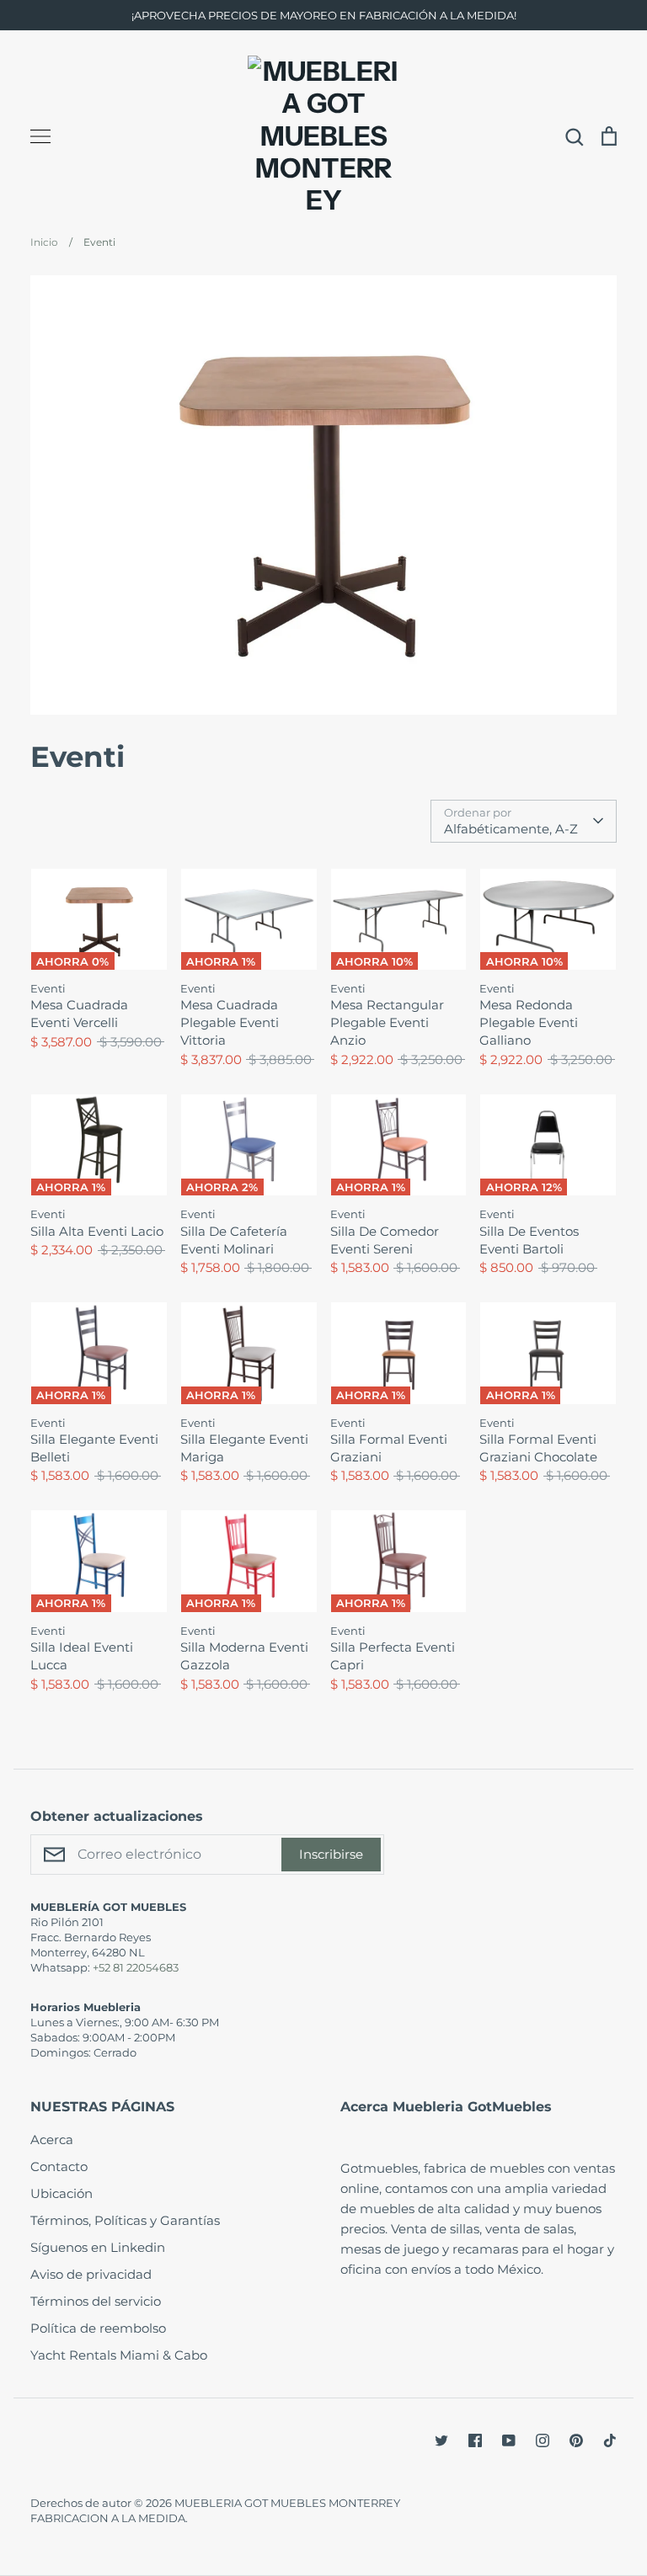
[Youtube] (509, 2440)
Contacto (59, 2166)
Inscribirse (331, 1854)
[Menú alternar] (40, 136)
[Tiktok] (610, 2440)
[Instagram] (543, 2440)
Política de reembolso (98, 2328)
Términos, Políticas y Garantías (125, 2220)
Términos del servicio (96, 2301)
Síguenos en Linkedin (98, 2247)
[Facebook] (475, 2440)
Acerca (52, 2140)
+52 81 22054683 (136, 1967)
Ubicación (61, 2193)
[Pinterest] (576, 2440)
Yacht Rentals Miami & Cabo (119, 2355)
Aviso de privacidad (91, 2274)
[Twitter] (441, 2440)
